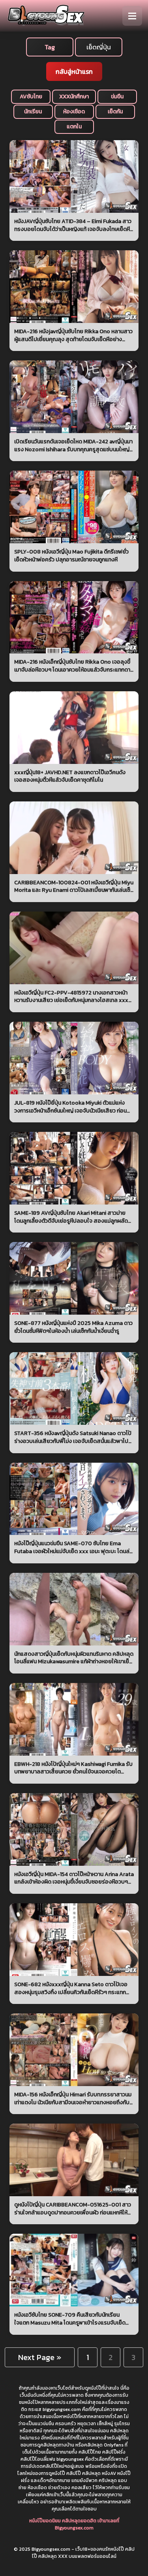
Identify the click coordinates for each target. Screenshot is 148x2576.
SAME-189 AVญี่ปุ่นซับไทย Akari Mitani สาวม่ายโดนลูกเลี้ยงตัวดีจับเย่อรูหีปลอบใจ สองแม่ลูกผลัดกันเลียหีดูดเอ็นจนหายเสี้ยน (71, 1217)
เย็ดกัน (115, 112)
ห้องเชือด (74, 112)
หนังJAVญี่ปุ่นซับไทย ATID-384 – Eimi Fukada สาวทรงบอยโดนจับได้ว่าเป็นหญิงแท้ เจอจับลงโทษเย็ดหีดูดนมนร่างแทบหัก (73, 225)
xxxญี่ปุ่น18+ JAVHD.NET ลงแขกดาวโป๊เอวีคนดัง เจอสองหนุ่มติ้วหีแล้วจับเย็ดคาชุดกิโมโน (70, 776)
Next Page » (40, 2357)
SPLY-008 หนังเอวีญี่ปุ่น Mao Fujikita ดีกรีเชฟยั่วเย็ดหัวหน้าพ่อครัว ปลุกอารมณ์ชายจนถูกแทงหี (71, 556)
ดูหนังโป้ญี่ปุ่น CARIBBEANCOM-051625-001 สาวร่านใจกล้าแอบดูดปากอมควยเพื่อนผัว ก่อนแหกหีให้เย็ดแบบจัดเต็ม (73, 2209)
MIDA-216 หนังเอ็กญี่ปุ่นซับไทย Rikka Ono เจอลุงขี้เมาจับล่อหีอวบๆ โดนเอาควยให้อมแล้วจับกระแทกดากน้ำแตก (74, 666)
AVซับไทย (31, 97)
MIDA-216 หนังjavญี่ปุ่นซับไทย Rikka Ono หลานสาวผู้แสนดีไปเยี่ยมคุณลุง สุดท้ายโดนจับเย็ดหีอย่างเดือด (73, 335)
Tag (50, 47)
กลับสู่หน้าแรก (74, 71)
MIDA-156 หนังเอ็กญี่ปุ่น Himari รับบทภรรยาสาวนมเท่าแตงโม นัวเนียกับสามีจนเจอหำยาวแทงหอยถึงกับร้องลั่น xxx (73, 2099)
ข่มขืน (117, 97)
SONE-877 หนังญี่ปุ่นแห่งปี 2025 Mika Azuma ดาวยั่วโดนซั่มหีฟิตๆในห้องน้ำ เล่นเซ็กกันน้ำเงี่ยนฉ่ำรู (73, 1327)
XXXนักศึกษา (74, 97)
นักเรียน (33, 112)
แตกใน (74, 127)
